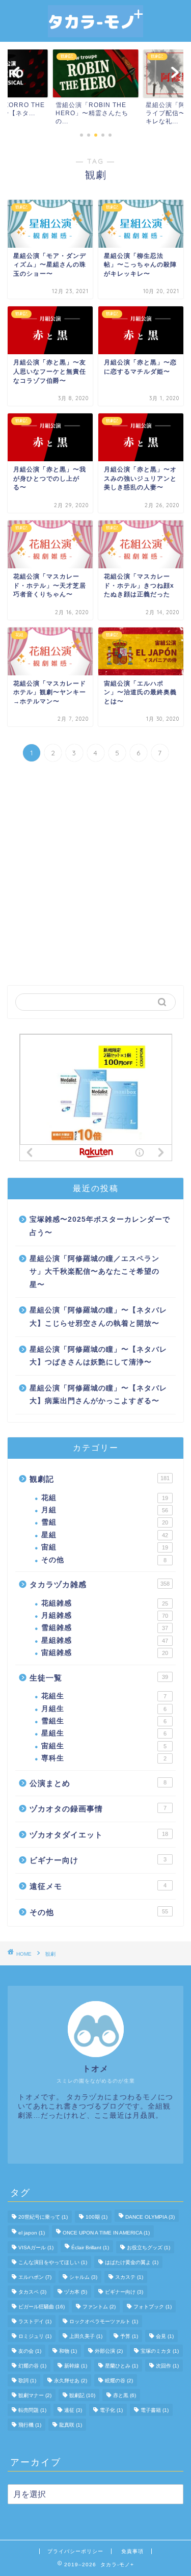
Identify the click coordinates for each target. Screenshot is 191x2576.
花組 (105, 1498)
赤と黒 (125, 2395)
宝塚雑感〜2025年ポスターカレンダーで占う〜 (100, 1226)
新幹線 (76, 2366)
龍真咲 (71, 2425)
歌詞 (27, 2381)
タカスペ (32, 2292)
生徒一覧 (99, 1678)
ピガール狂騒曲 (42, 2307)
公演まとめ (98, 1783)
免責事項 (132, 2551)
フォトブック (153, 2307)
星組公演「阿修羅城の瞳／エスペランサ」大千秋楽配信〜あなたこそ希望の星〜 (94, 1272)
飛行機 (30, 2425)
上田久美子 (86, 2336)
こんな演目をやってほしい (53, 2262)
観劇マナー (35, 2395)
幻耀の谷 (32, 2366)
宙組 (105, 1547)
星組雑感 (105, 1640)
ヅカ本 (76, 2292)
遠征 (73, 2410)
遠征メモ (98, 1886)
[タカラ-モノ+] (96, 32)
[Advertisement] (95, 875)
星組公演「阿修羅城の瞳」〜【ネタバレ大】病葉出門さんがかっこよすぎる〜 (98, 1395)
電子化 (111, 2410)
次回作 (167, 2366)
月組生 (104, 1709)
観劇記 (100, 1479)
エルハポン (35, 2277)
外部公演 (109, 2351)
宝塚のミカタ (160, 2351)
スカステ (129, 2277)
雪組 (105, 1522)
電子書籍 (155, 2410)
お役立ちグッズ (148, 2248)
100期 (97, 2217)
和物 (68, 2351)
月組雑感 (105, 1615)
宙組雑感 (105, 1653)
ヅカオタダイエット (99, 1835)
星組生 (104, 1733)
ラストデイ (35, 2321)
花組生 (104, 1696)
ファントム (99, 2307)
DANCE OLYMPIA (150, 2217)
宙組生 (104, 1746)
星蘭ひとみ (121, 2366)
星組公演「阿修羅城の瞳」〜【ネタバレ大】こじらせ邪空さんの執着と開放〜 (98, 1317)
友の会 (30, 2351)
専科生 (104, 1758)
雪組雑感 (105, 1628)
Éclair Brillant (90, 2248)
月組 (105, 1510)
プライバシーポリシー (75, 2551)
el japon (32, 2233)
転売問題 (32, 2410)
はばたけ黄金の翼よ (132, 2262)
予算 (129, 2336)
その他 (104, 1560)
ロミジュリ (35, 2336)
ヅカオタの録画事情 (98, 1809)
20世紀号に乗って (43, 2217)
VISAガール (36, 2248)
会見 (165, 2336)
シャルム (83, 2277)
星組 (105, 1535)
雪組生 (104, 1721)
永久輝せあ (71, 2381)
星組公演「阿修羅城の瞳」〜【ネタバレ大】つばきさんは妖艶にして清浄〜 (98, 1356)
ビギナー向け (98, 1860)
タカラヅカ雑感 (100, 1584)
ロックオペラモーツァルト (104, 2321)
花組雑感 (105, 1603)
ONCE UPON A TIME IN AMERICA (106, 2233)
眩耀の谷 (119, 2381)
